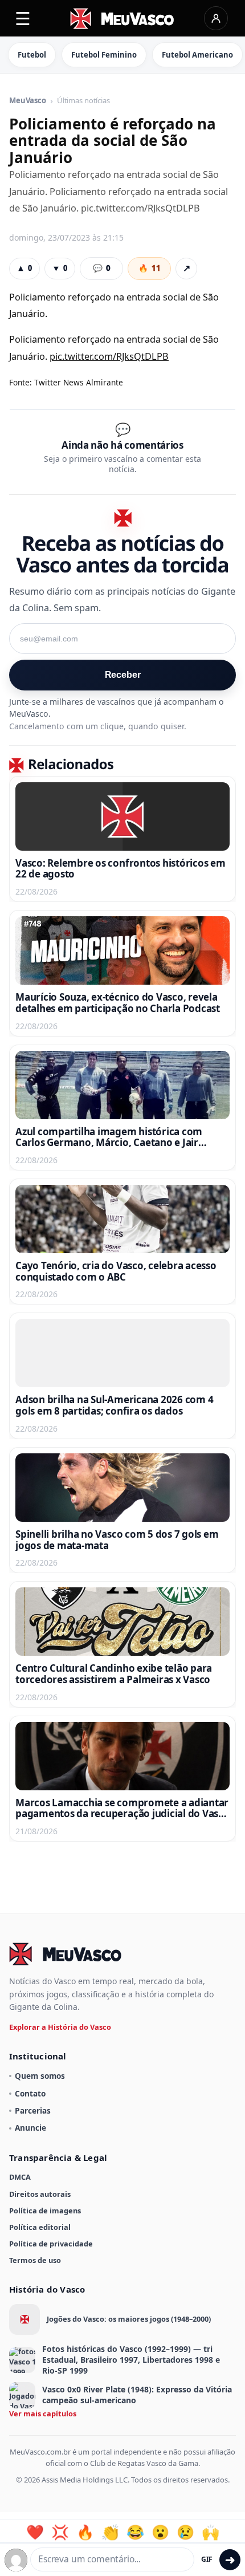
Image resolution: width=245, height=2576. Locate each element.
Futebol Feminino (104, 55)
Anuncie (30, 2128)
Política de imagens (45, 2211)
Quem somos (40, 2076)
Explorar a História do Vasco (60, 2027)
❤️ (35, 2532)
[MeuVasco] (123, 19)
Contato (30, 2093)
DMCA (20, 2177)
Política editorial (40, 2227)
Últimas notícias (83, 101)
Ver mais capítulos (43, 2414)
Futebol (32, 55)
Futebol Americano (197, 55)
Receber (123, 675)
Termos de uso (35, 2260)
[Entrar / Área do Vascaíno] (216, 18)
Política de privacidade (51, 2244)
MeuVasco (28, 101)
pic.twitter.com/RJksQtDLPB (109, 356)
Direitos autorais (40, 2194)
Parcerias (33, 2110)
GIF (207, 2559)
